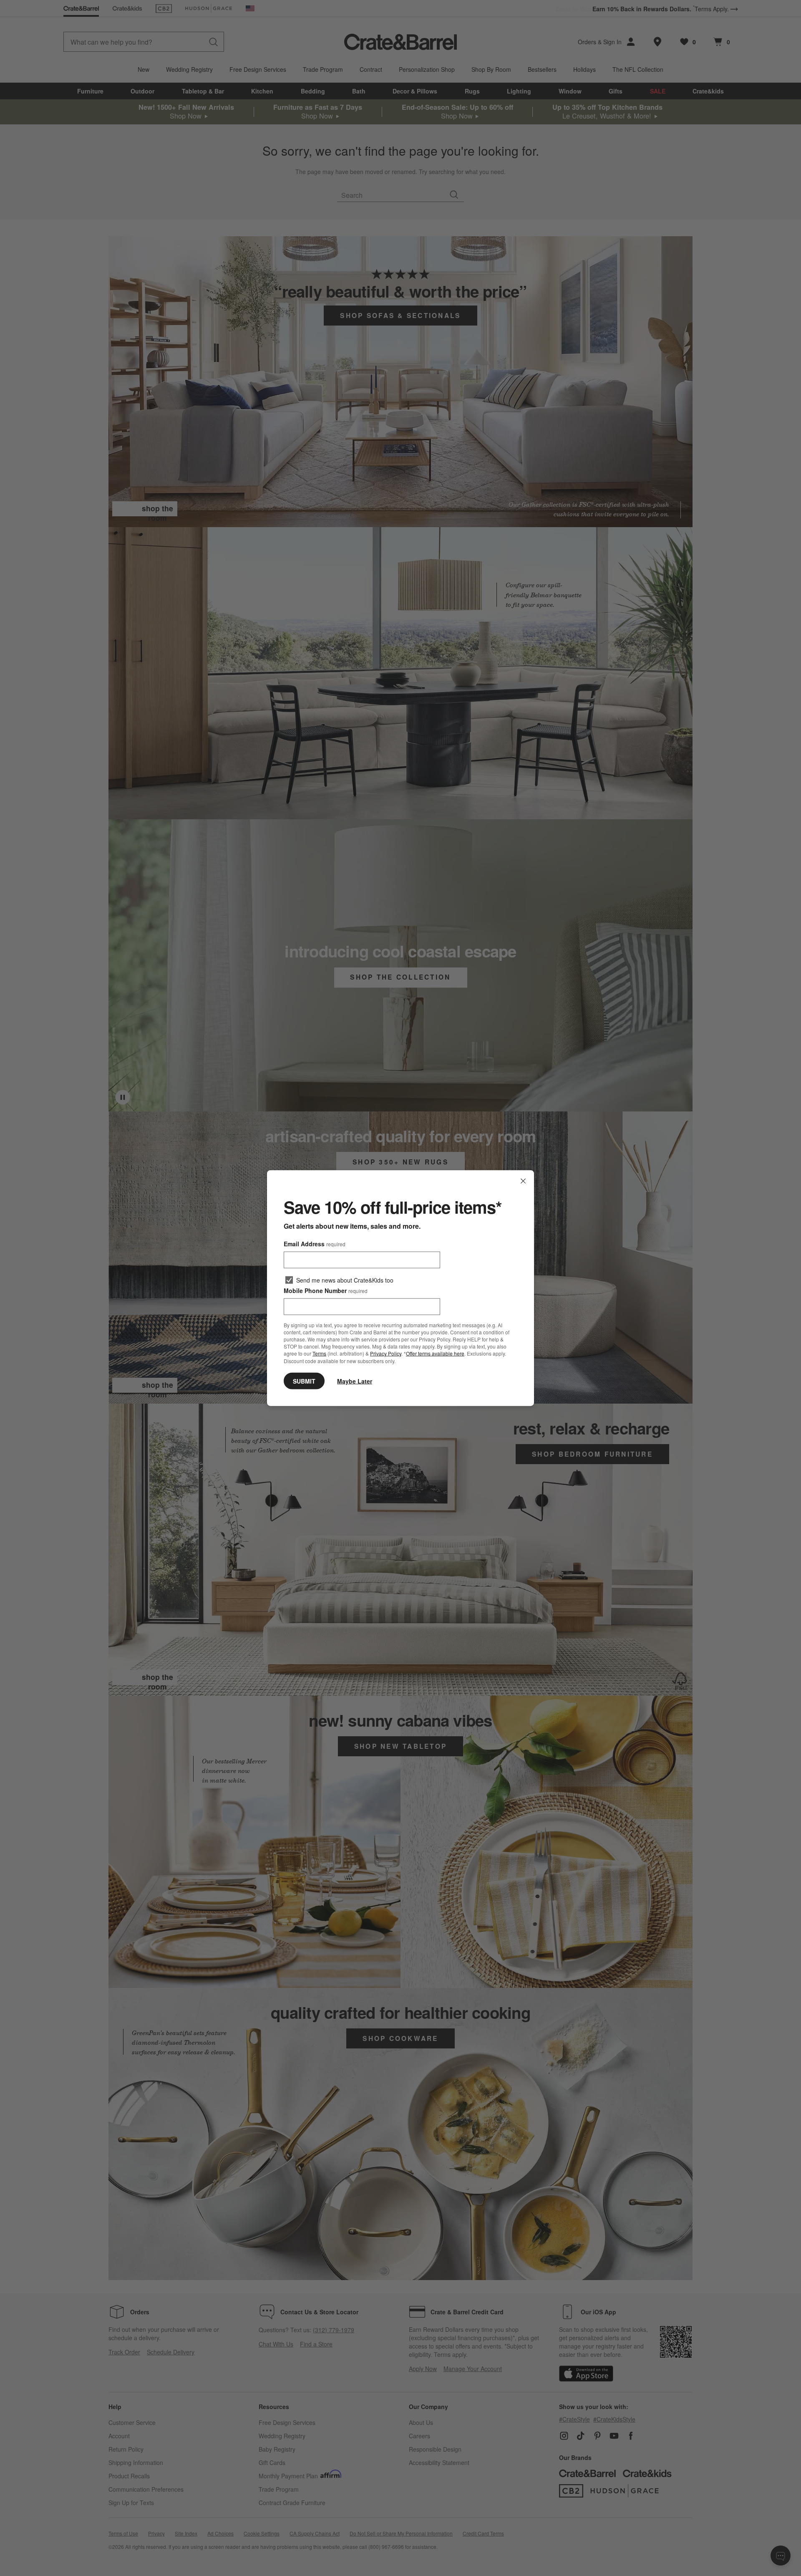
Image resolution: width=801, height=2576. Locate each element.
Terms (319, 1353)
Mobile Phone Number (326, 1291)
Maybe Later (355, 1381)
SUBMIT (304, 1381)
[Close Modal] (523, 1181)
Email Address (315, 1244)
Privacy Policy (386, 1353)
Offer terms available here (435, 1353)
